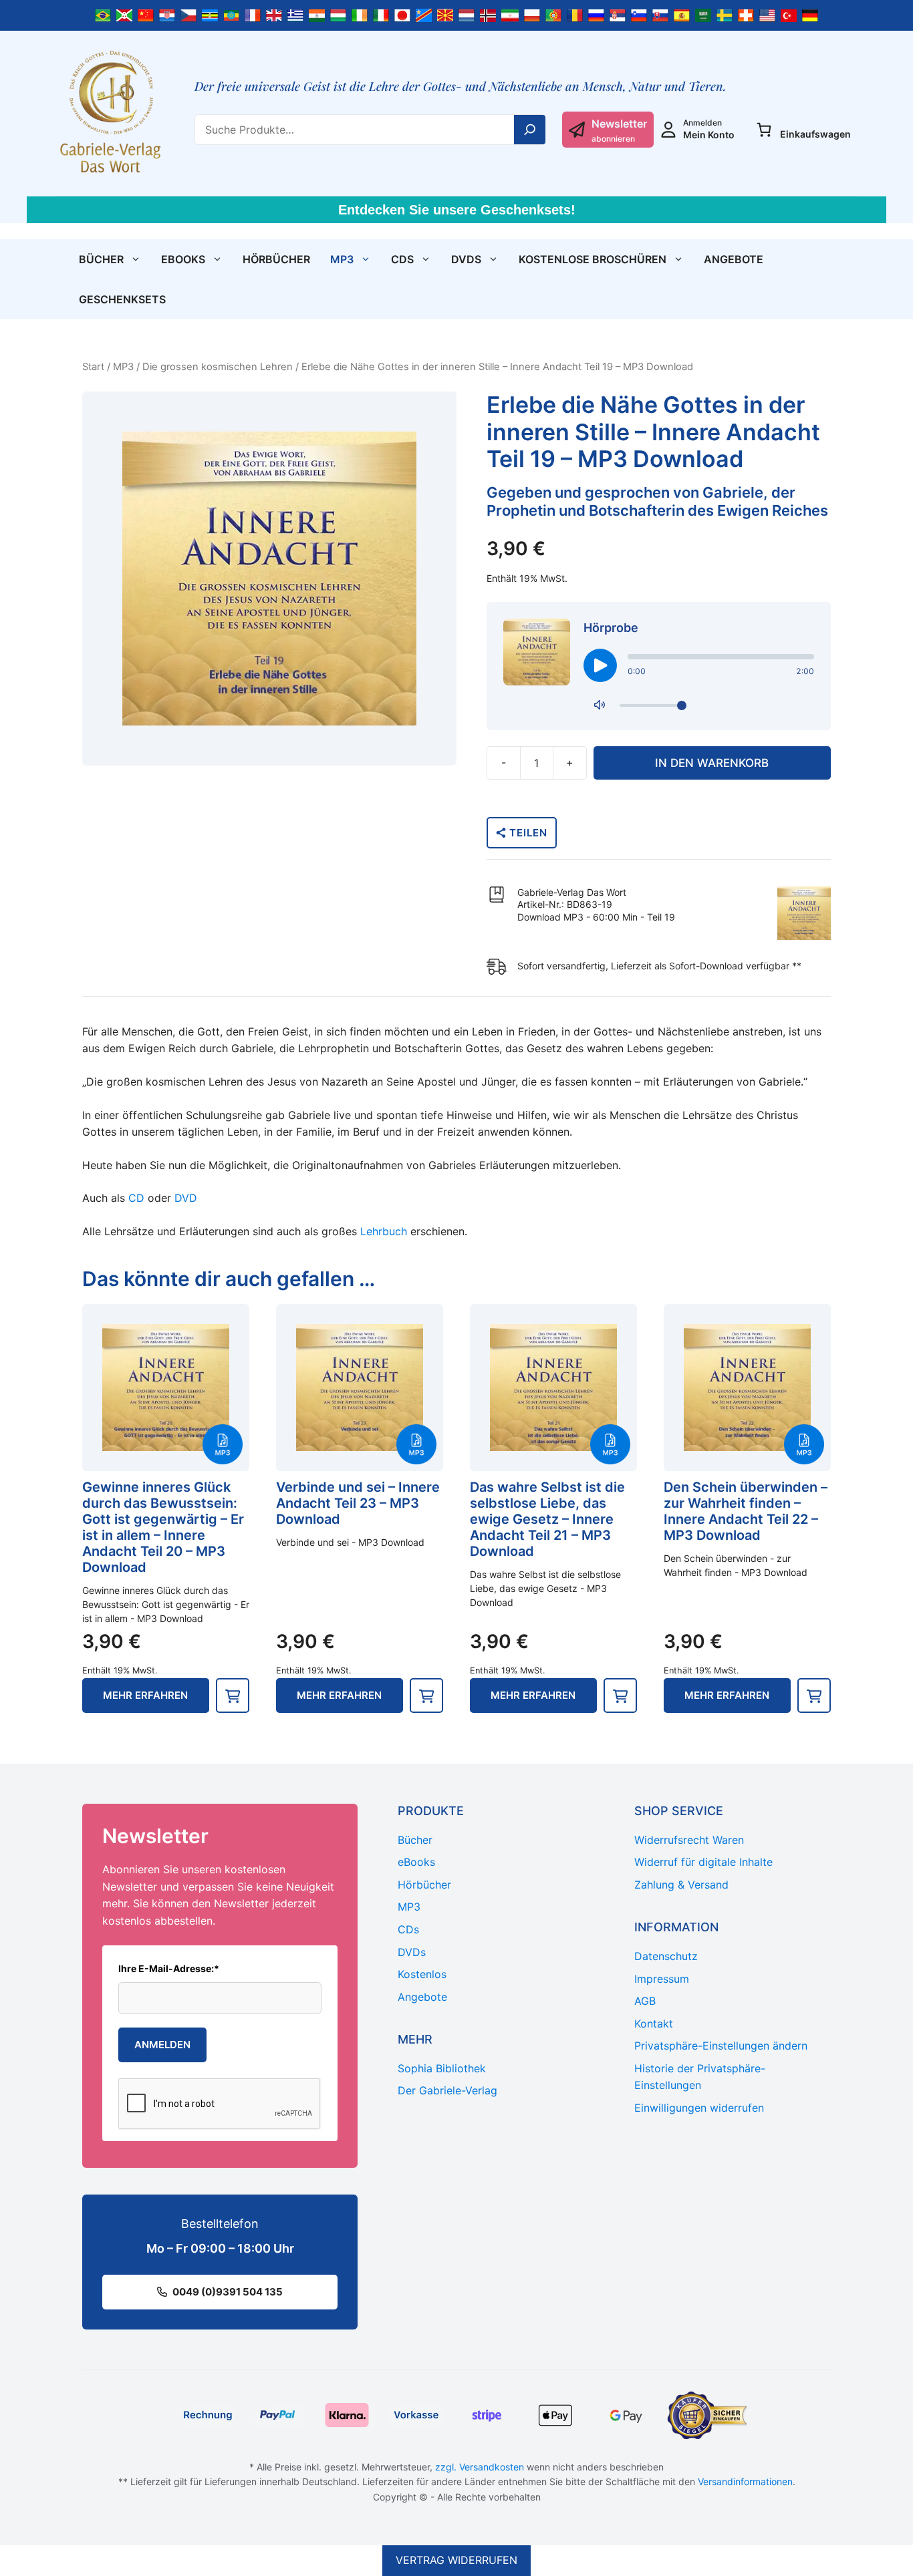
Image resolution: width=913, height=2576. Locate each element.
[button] (233, 1696)
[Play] (600, 665)
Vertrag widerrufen (456, 2560)
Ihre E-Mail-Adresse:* (169, 1968)
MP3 (342, 259)
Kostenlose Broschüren (593, 259)
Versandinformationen (745, 2481)
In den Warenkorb (712, 763)
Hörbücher (276, 259)
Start (93, 367)
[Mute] (600, 705)
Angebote (734, 259)
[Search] (530, 130)
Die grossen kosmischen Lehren (218, 367)
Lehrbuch (384, 1231)
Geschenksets (122, 299)
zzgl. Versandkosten (480, 2467)
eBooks (183, 259)
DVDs (466, 259)
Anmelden (162, 2045)
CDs (402, 259)
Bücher (101, 259)
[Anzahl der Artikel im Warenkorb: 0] (764, 130)
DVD (186, 1198)
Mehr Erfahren (145, 1695)
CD (136, 1198)
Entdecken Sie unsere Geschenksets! (457, 210)
